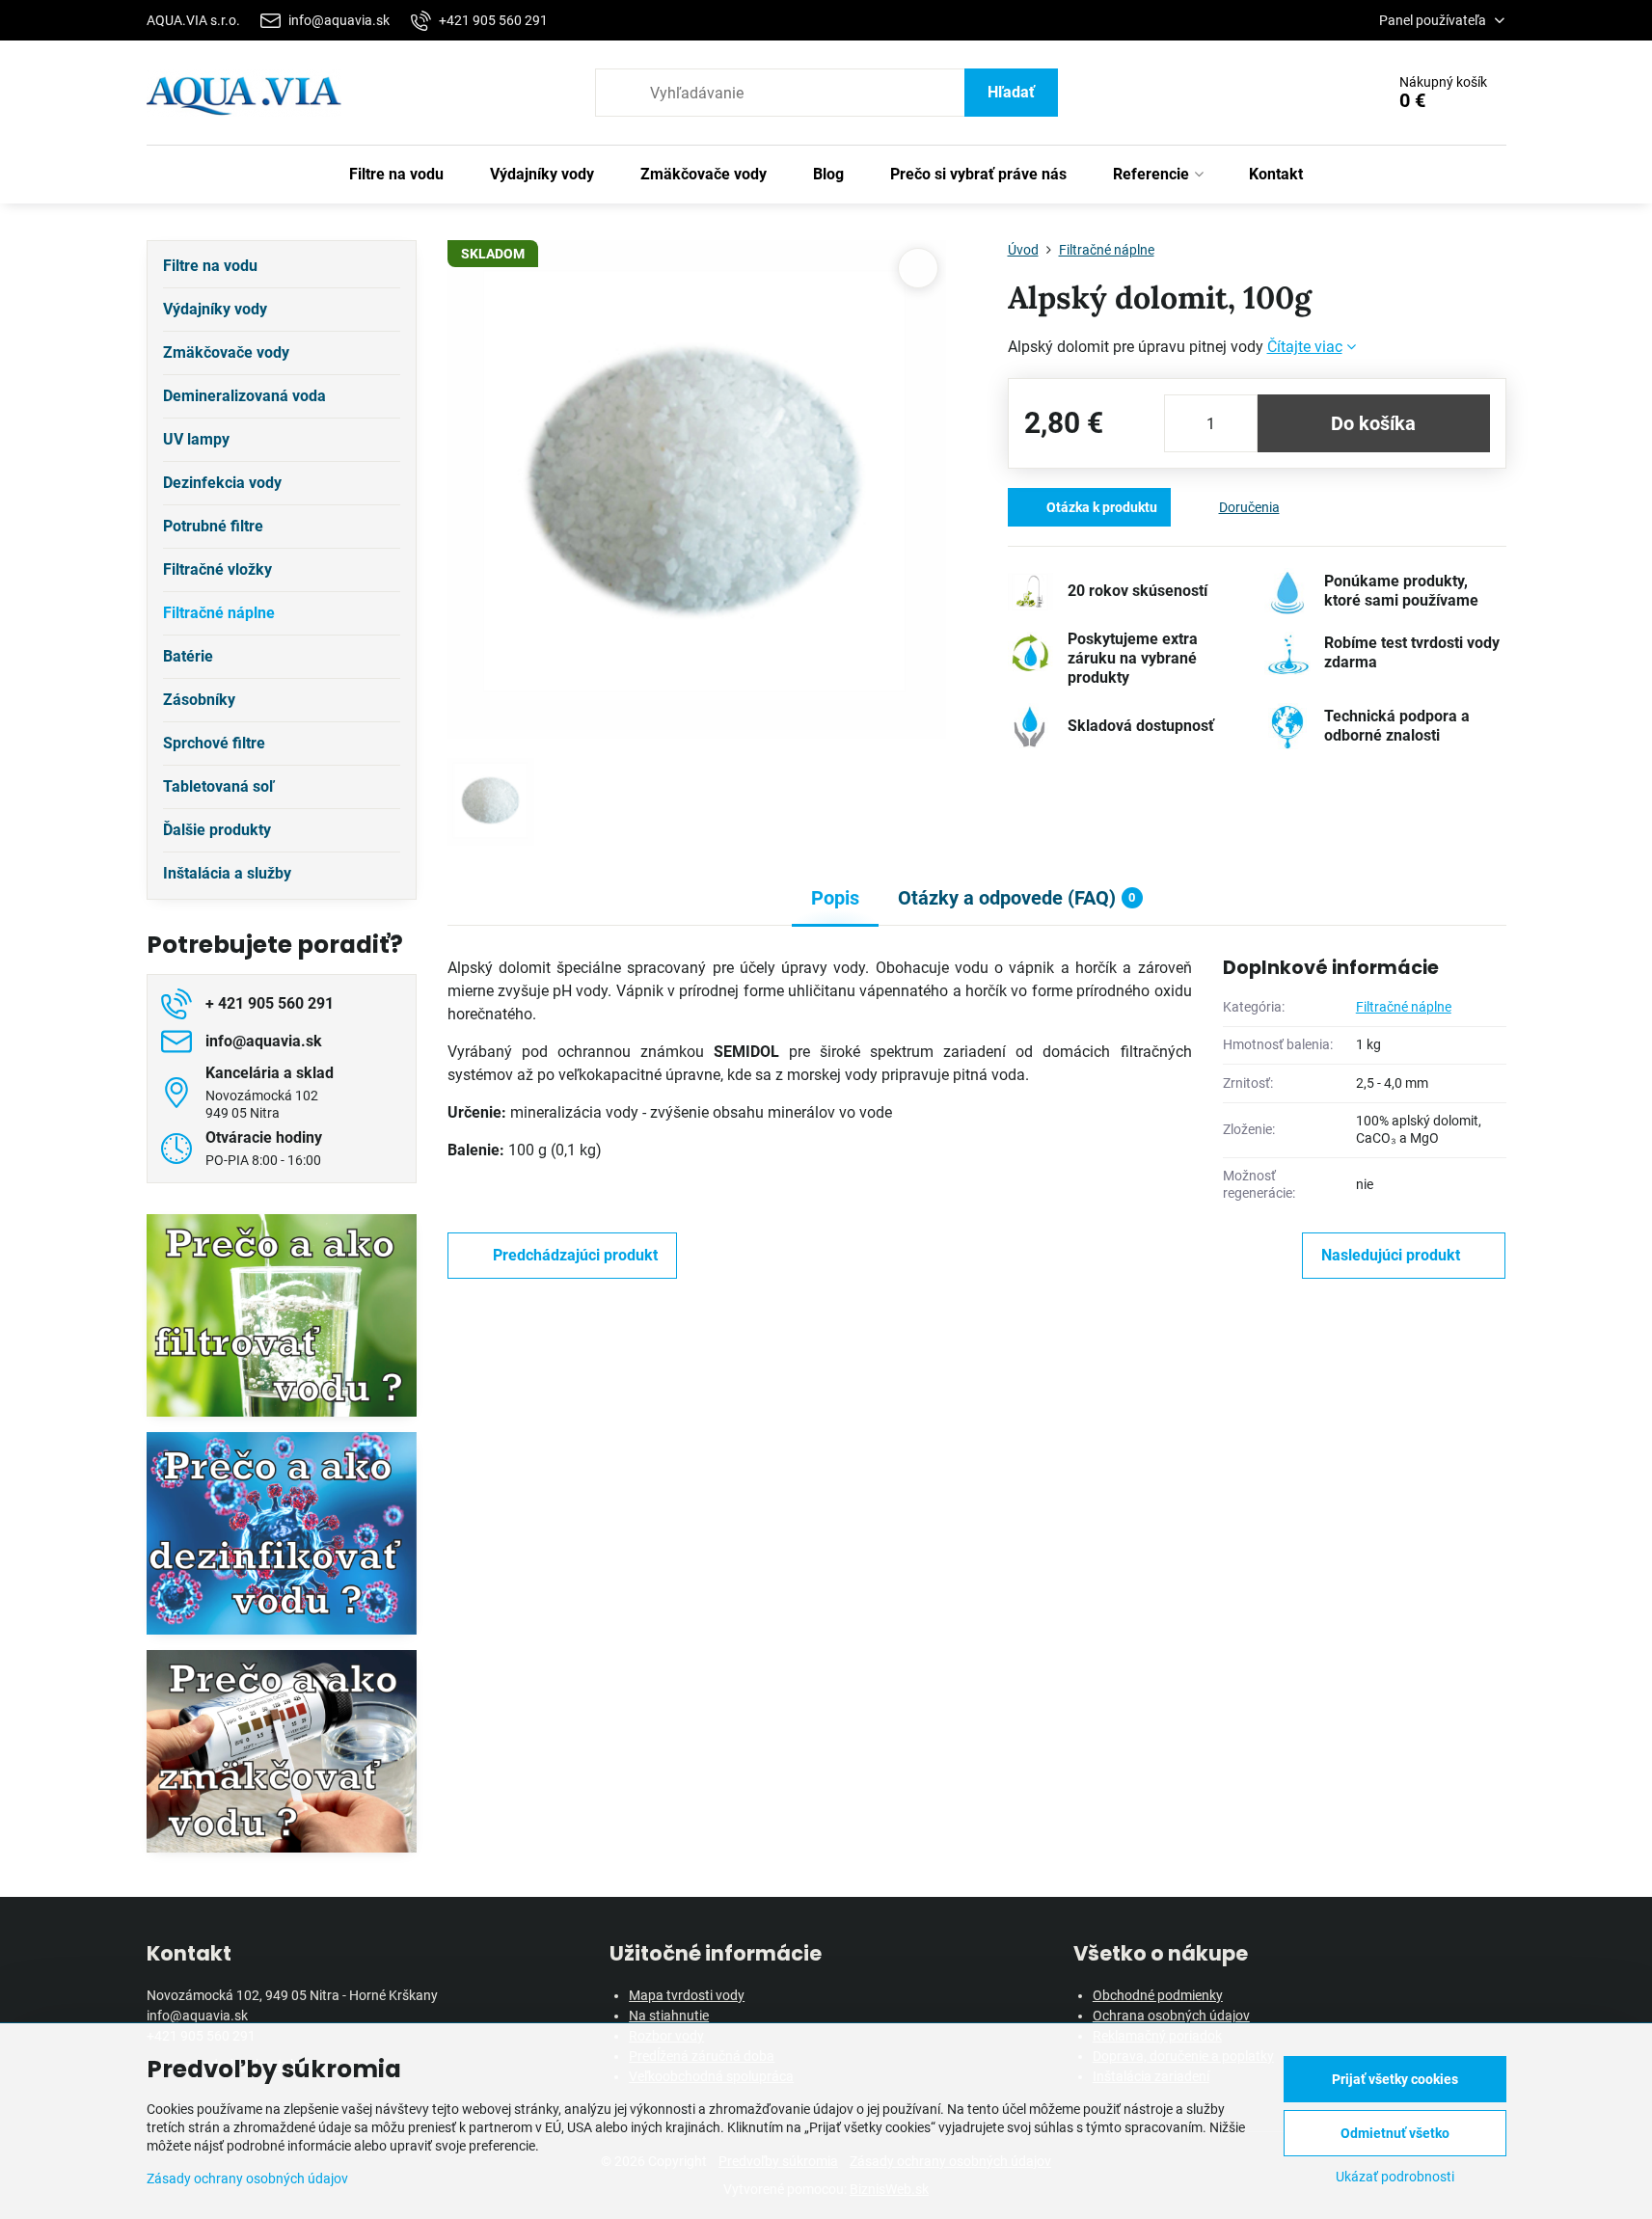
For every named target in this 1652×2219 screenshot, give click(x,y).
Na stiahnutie (669, 2016)
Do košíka (1373, 423)
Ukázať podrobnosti (1395, 2177)
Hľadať (1011, 92)
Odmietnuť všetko (1395, 2133)
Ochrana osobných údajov (1171, 2016)
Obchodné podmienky (1158, 1995)
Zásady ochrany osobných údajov (247, 2178)
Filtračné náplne (1404, 1007)
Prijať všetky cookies (1395, 2079)
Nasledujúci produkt (1391, 1255)
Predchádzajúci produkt (575, 1255)
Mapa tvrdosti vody (687, 1995)
